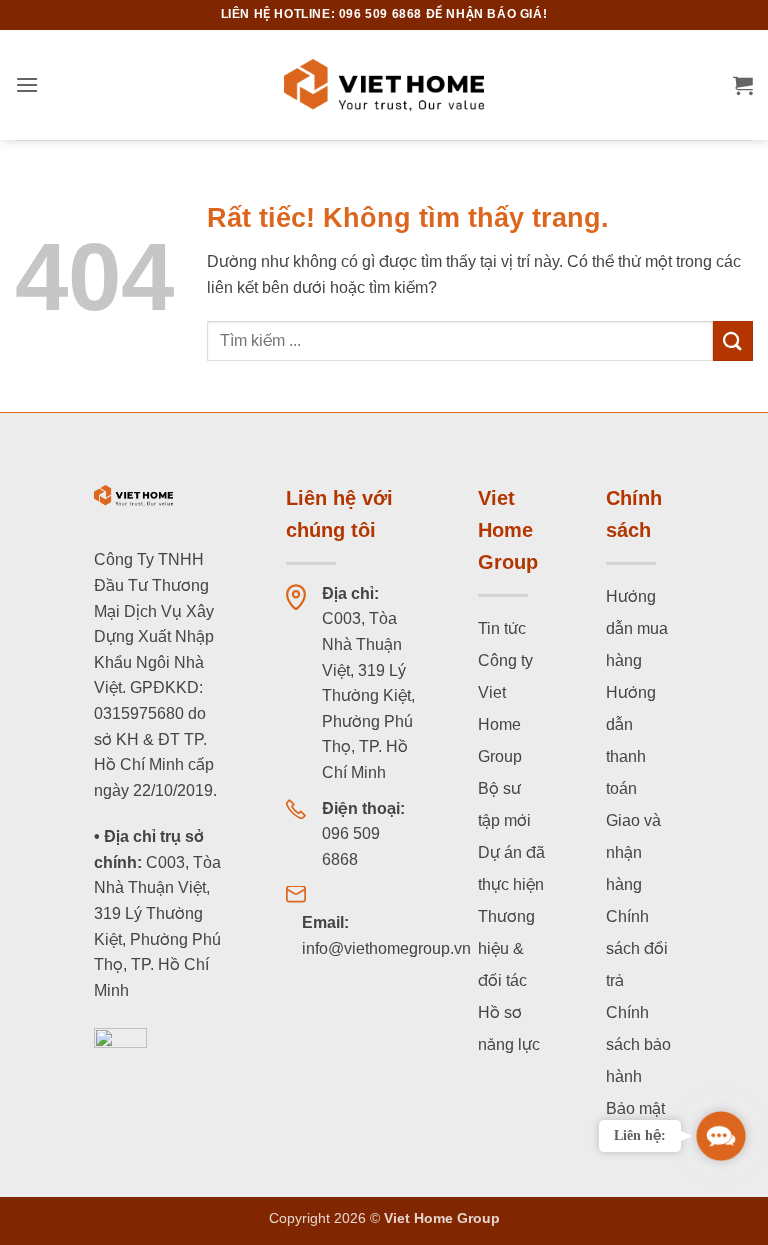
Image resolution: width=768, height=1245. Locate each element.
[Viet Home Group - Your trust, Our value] (384, 85)
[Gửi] (733, 340)
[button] (27, 84)
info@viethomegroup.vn (386, 948)
